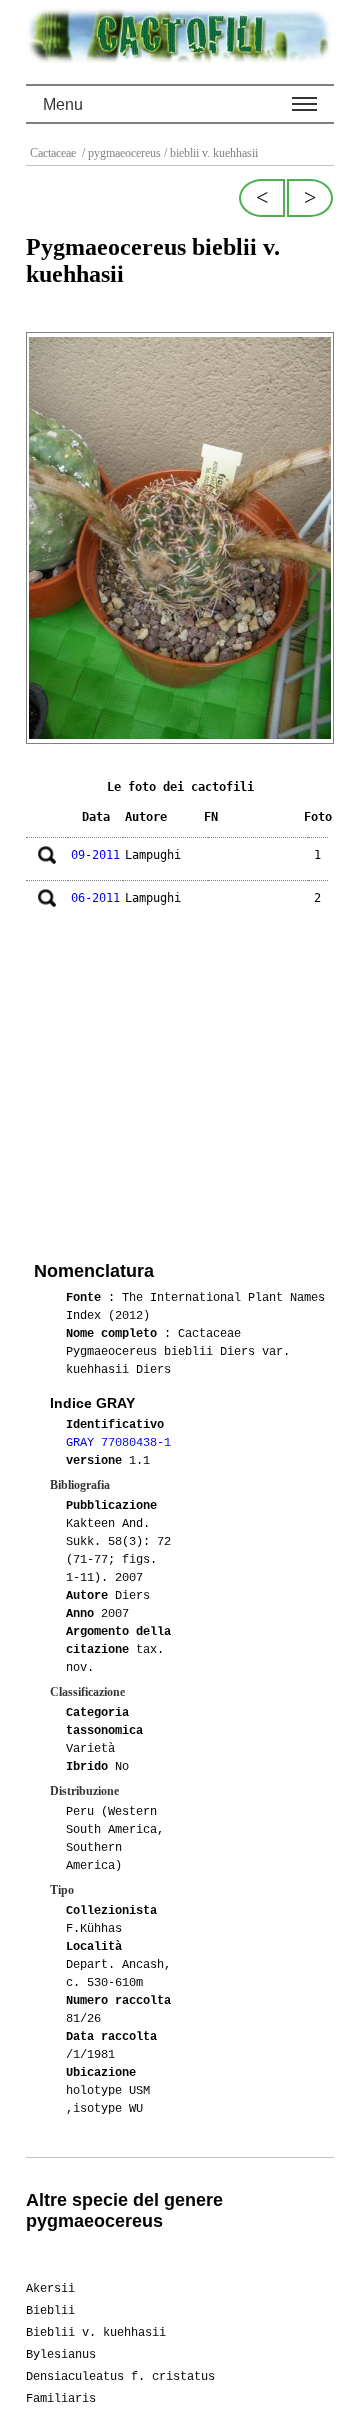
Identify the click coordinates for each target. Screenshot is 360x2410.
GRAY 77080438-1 (118, 1443)
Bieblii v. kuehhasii (96, 2333)
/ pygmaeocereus (120, 153)
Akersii (50, 2289)
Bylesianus (61, 2355)
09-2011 (95, 855)
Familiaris (61, 2399)
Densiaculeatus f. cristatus (120, 2377)
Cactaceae (54, 153)
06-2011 (95, 898)
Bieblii (50, 2311)
